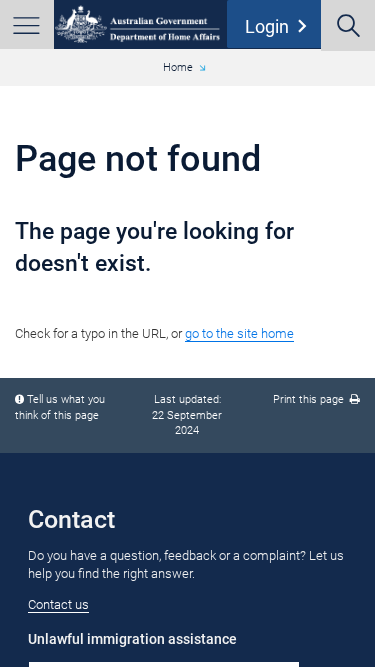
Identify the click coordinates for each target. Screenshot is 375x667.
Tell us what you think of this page (60, 407)
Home (178, 67)
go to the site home (239, 333)
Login (280, 26)
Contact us (58, 604)
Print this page (311, 399)
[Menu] (27, 24)
